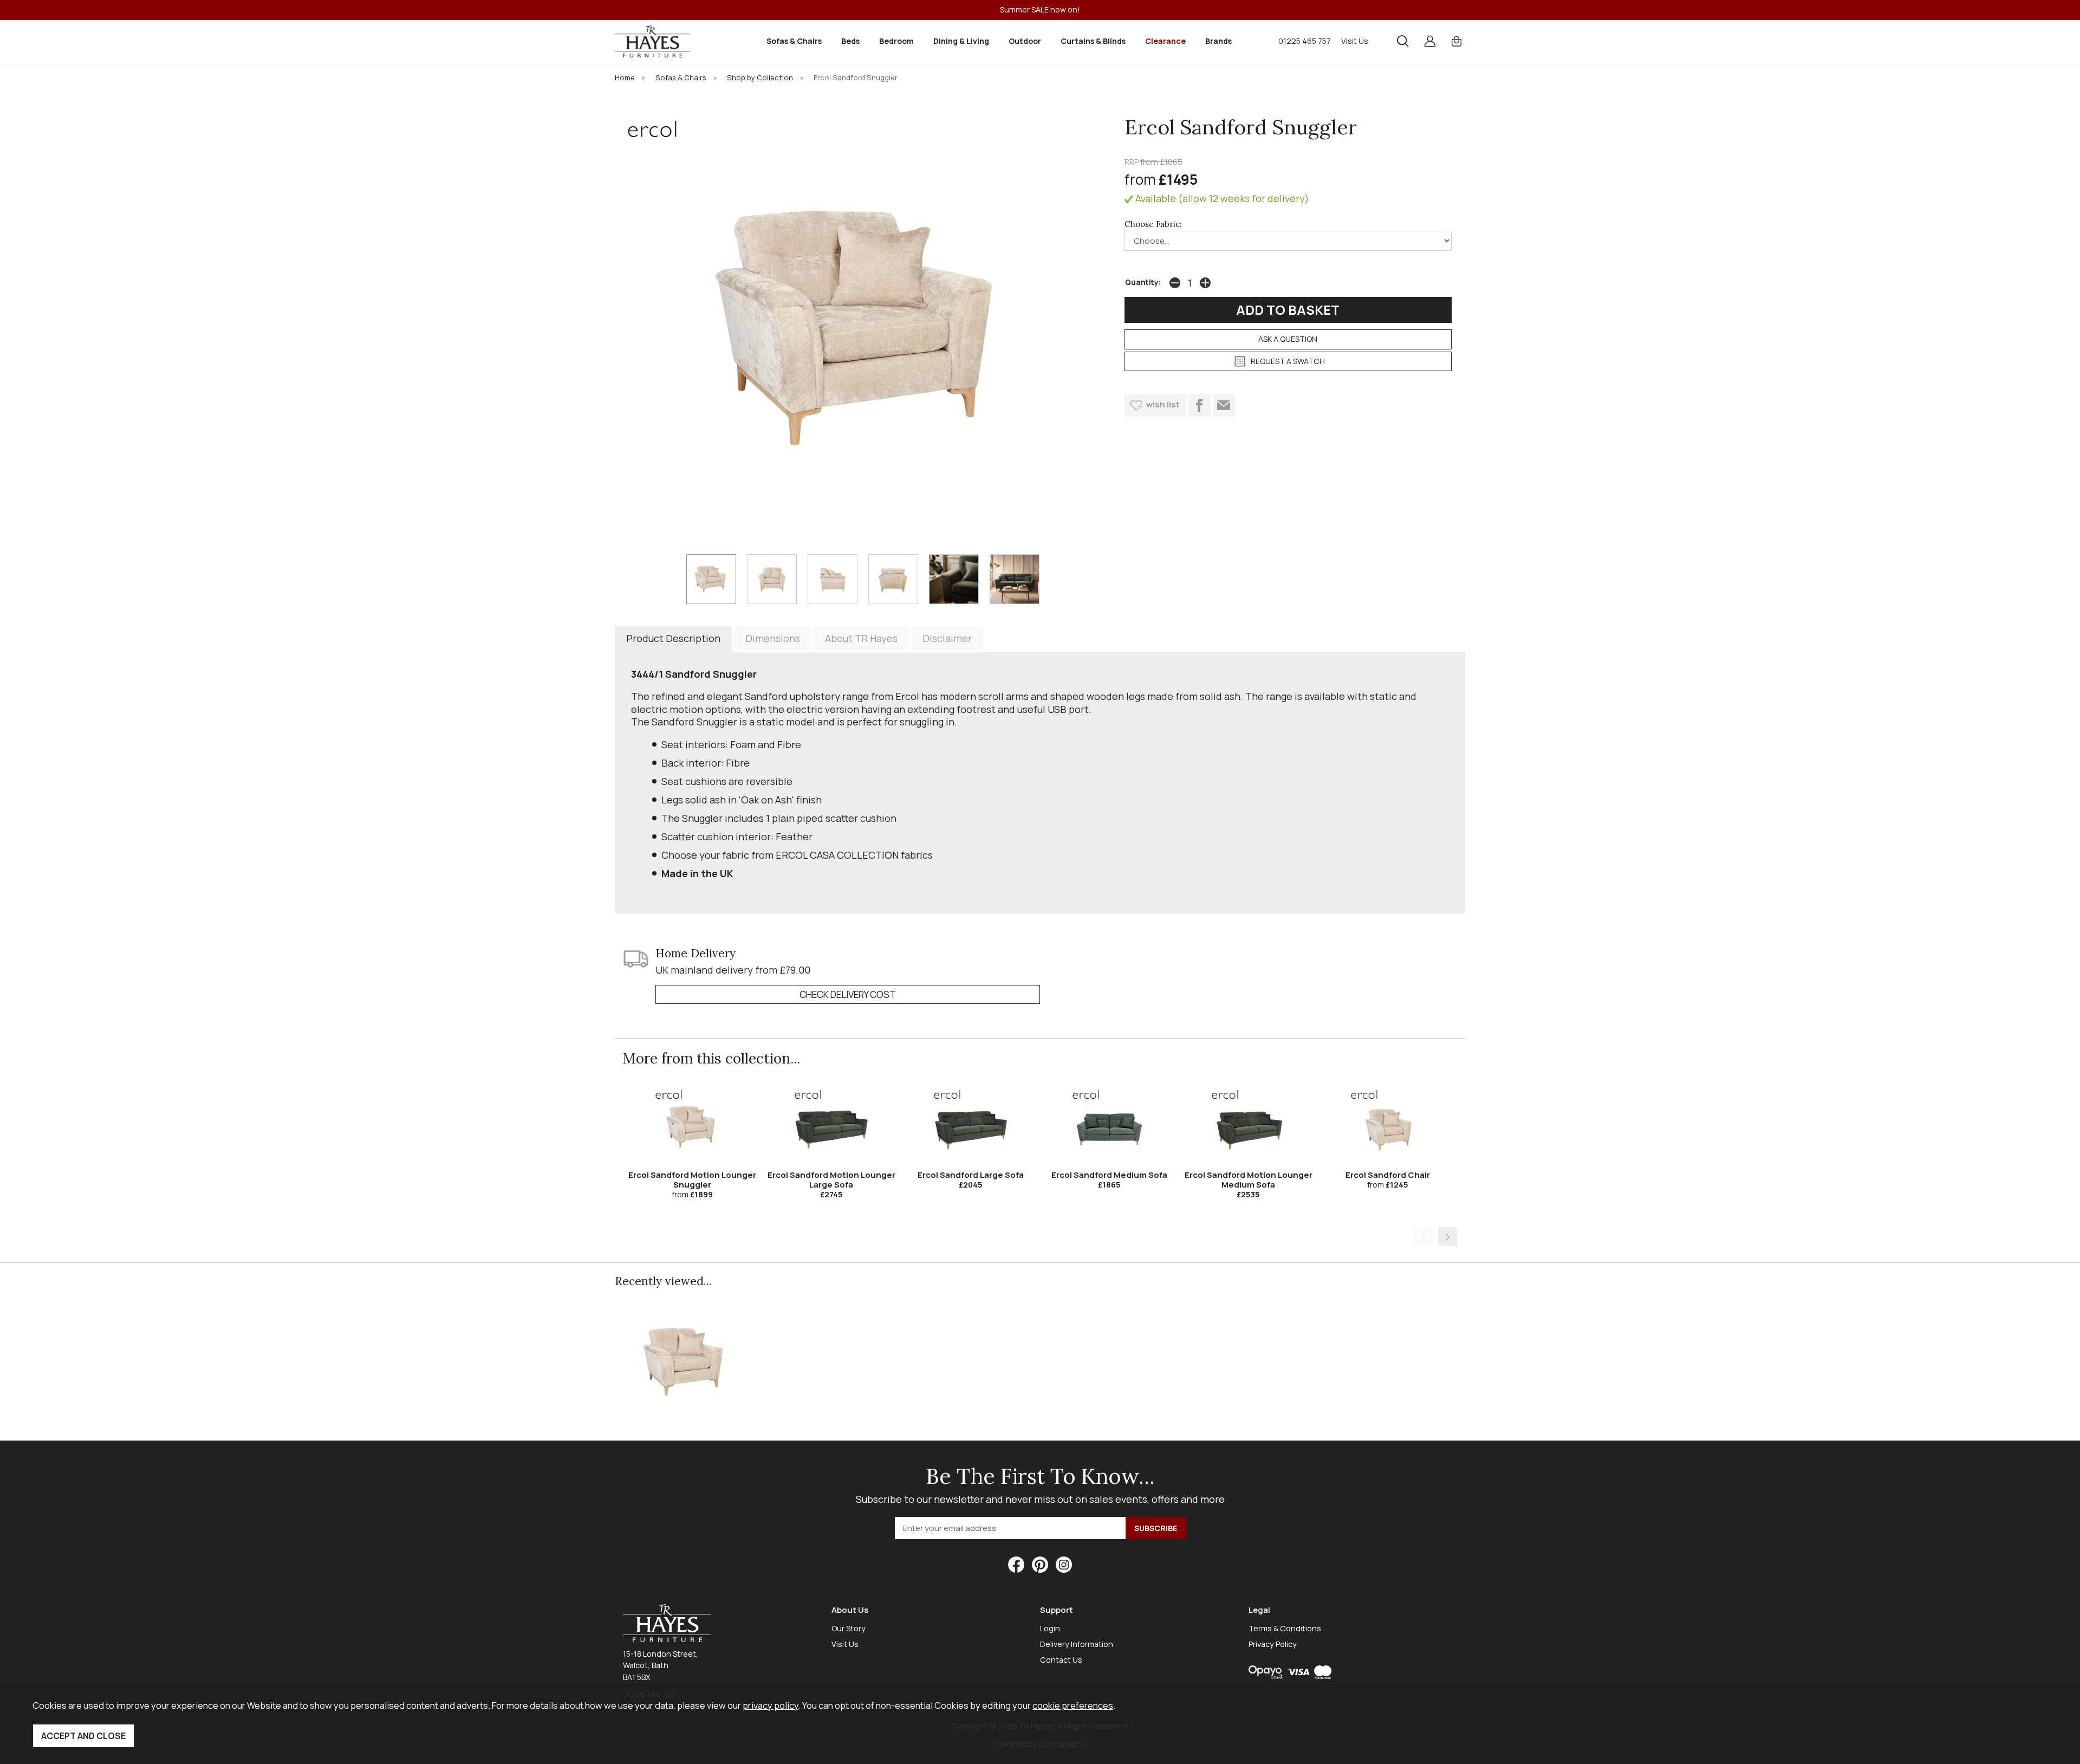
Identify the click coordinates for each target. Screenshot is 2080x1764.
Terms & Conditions (1285, 1628)
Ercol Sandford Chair (1388, 1175)
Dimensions (773, 638)
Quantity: (1143, 282)
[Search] (1403, 41)
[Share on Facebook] (1200, 405)
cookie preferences (1073, 1705)
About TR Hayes (861, 638)
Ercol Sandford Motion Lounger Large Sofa (831, 1180)
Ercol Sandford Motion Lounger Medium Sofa (1249, 1180)
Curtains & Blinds (1093, 41)
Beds (850, 41)
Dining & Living (961, 41)
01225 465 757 (1305, 41)
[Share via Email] (1224, 405)
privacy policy (771, 1705)
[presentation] (1423, 1237)
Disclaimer (947, 638)
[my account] (1430, 41)
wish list (1163, 404)
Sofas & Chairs (794, 41)
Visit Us (1355, 41)
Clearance (1165, 41)
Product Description (673, 638)
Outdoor (1025, 41)
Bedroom (896, 41)
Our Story (849, 1628)
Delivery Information (1077, 1644)
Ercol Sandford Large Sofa (971, 1175)
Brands (1218, 41)
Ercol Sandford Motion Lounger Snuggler (692, 1180)
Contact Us (1061, 1660)
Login (1050, 1628)
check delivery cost (848, 994)
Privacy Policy (1273, 1644)
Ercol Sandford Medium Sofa (1109, 1175)
